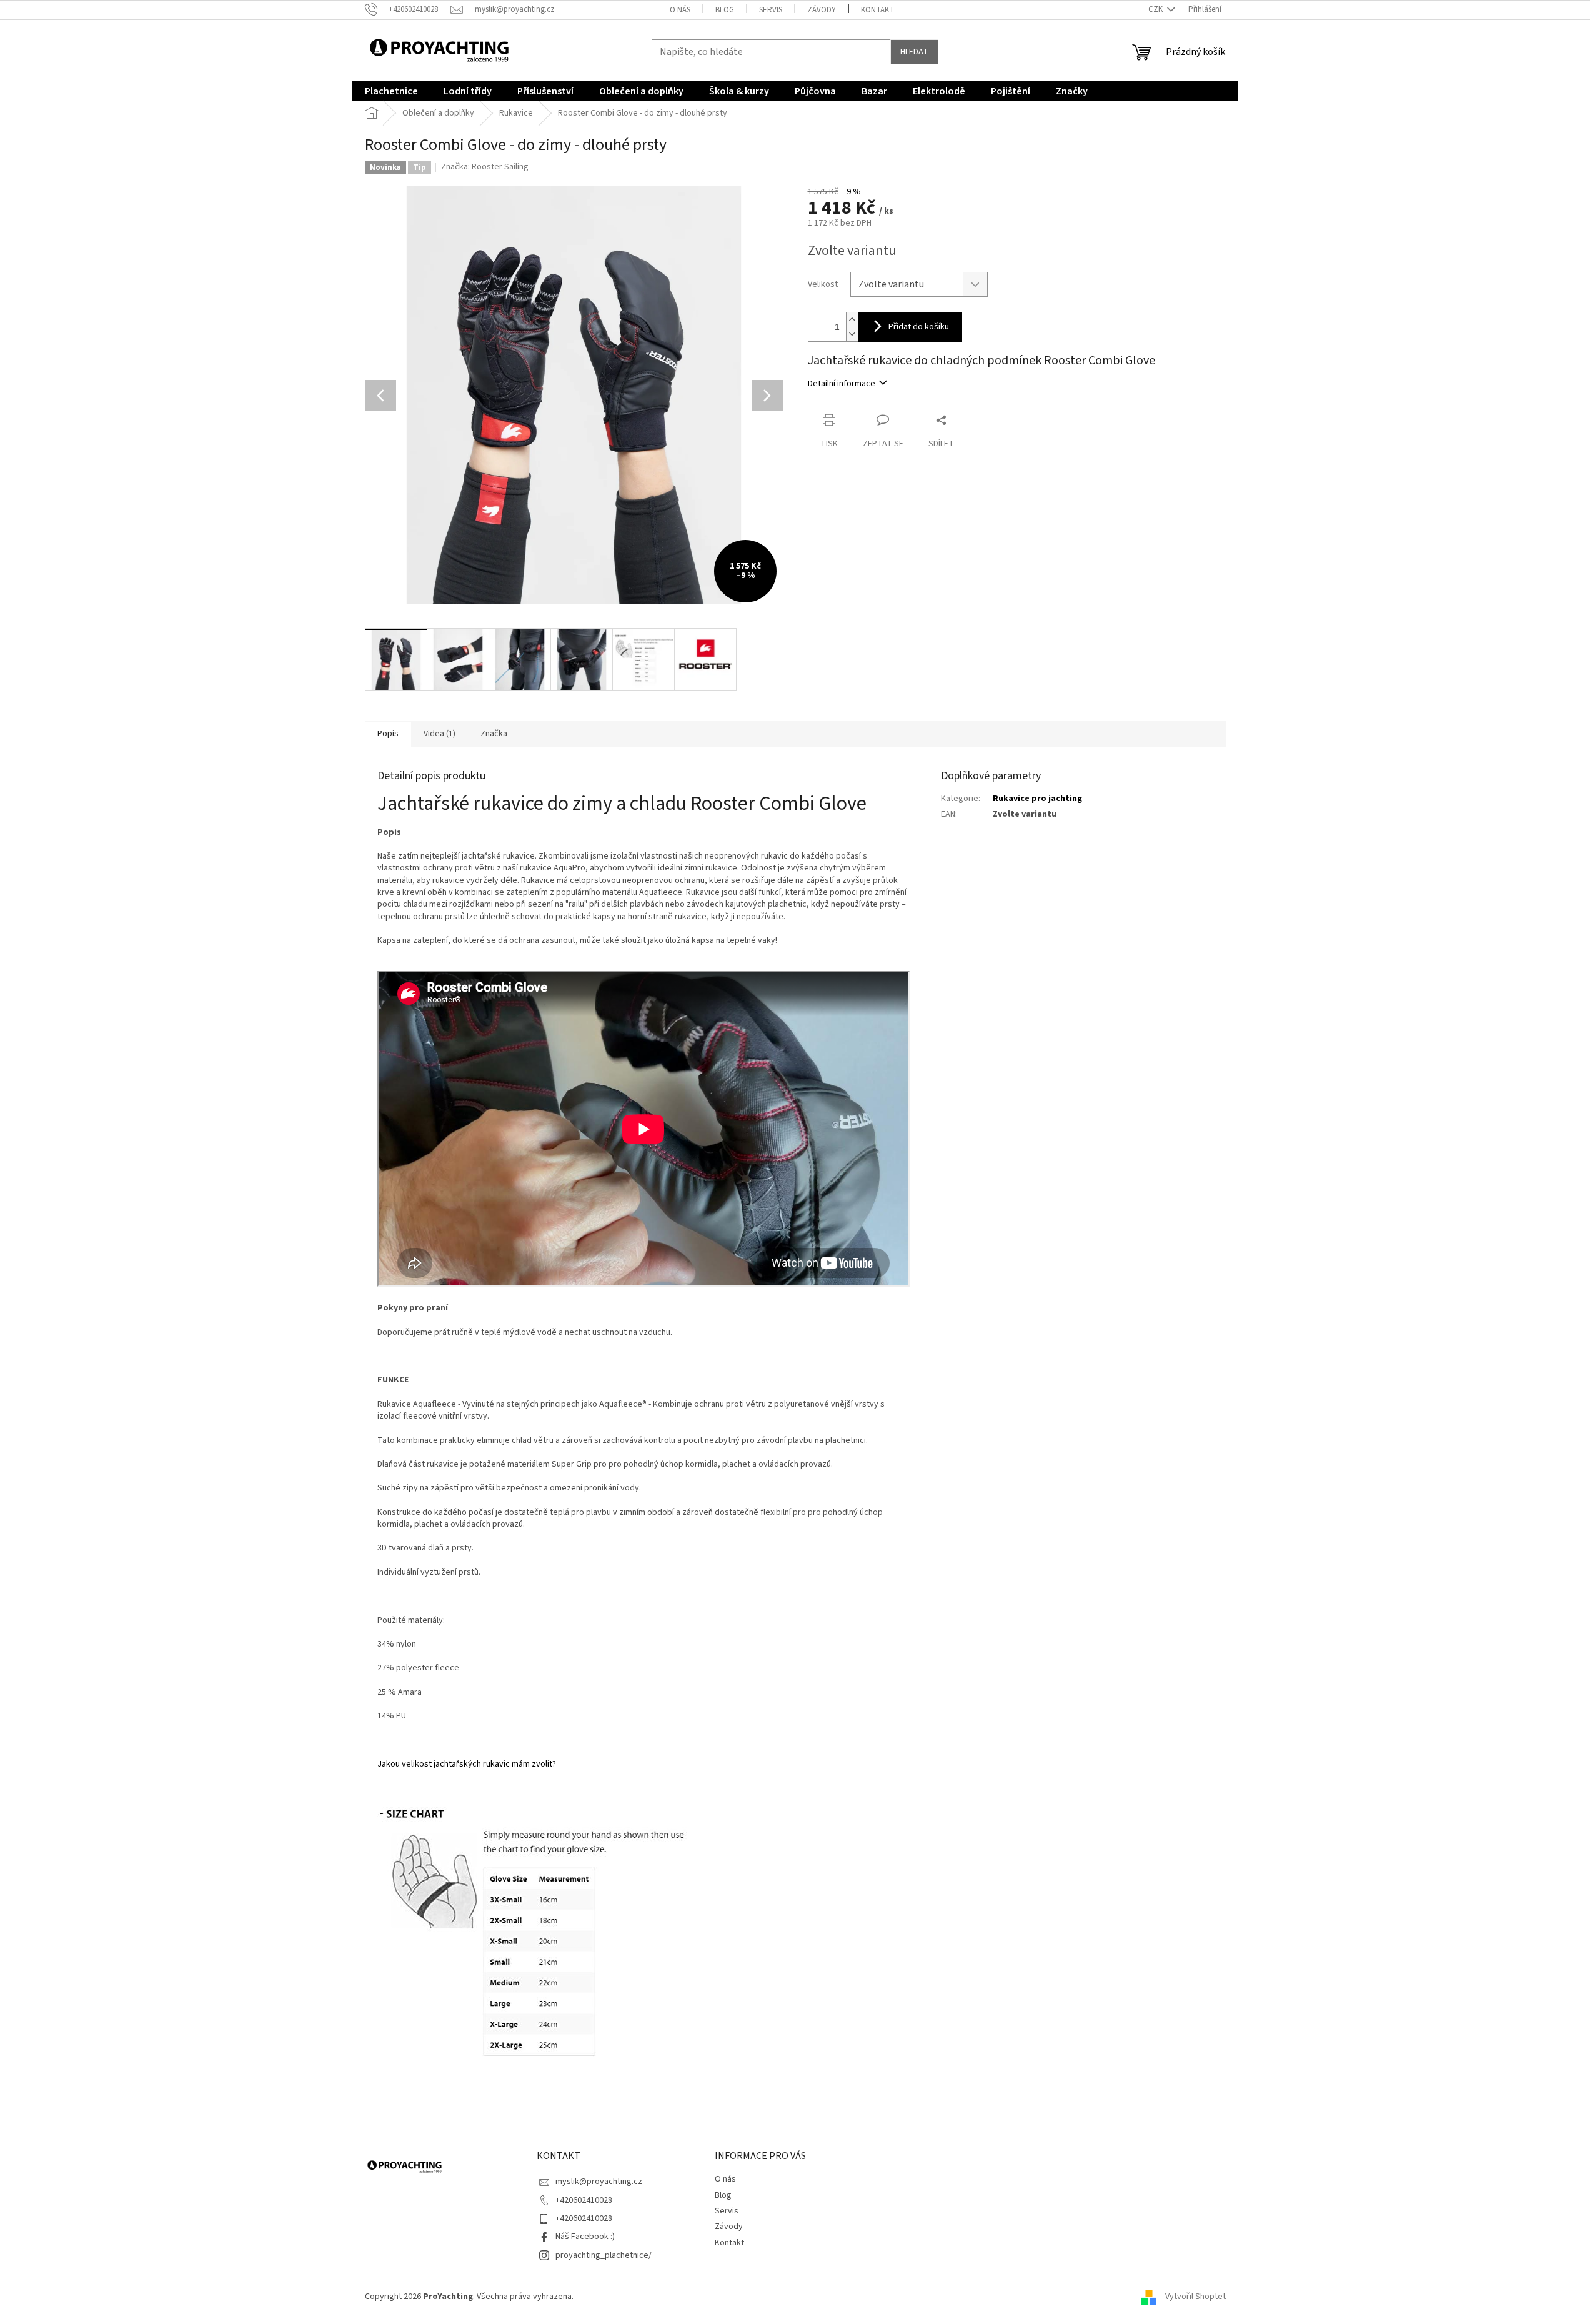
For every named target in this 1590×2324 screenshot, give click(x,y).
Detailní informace (842, 384)
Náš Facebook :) (585, 2237)
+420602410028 (584, 2200)
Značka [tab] (494, 734)
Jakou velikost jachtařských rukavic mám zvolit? (467, 1764)
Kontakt (877, 10)
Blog (725, 10)
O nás (680, 10)
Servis (771, 10)
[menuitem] (391, 91)
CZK (1156, 9)
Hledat (914, 52)
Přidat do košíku (919, 327)
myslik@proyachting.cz (599, 2182)
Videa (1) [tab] (440, 734)
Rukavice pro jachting (1037, 799)
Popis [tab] (388, 734)
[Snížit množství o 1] (852, 334)
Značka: (485, 167)
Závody (822, 10)
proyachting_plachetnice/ (604, 2255)
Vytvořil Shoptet (1195, 2297)
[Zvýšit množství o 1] (852, 320)
